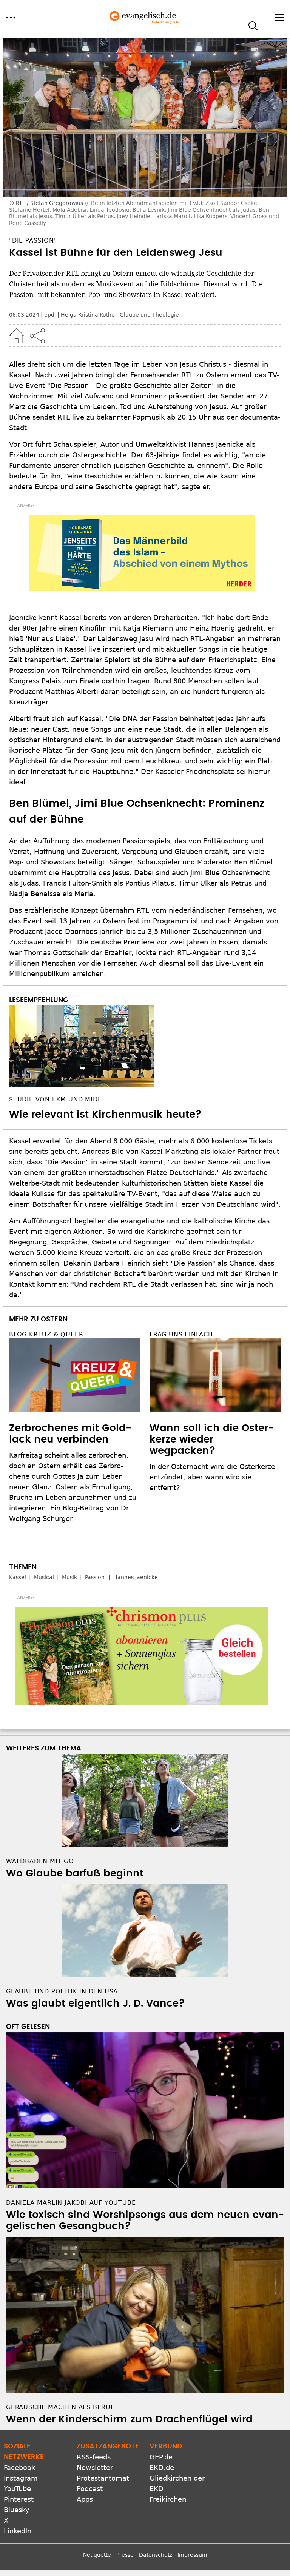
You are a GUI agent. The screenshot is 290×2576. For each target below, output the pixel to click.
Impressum (192, 2555)
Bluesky (17, 2510)
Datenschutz (156, 2555)
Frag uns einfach (181, 1334)
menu (11, 18)
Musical (44, 1577)
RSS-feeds (94, 2457)
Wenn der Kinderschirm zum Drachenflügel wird (129, 2419)
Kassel (18, 1577)
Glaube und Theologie (149, 315)
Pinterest (19, 2499)
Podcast (90, 2489)
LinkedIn (18, 2531)
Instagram (21, 2478)
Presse (125, 2555)
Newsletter (95, 2468)
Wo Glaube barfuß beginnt (75, 1873)
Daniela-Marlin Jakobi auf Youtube (71, 2203)
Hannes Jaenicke (136, 1577)
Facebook (19, 2468)
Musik (69, 1577)
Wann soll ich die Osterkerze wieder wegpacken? (212, 1439)
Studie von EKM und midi (54, 1099)
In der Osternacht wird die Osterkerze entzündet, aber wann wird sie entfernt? (212, 1477)
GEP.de (161, 2457)
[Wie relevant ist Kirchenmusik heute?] (145, 1046)
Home (17, 336)
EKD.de (162, 2468)
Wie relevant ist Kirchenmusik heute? (105, 1115)
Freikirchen (168, 2499)
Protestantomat (103, 2478)
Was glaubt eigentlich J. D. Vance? (96, 2004)
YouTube (17, 2489)
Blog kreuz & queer (46, 1334)
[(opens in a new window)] (142, 553)
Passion (95, 1577)
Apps (85, 2499)
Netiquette (97, 2555)
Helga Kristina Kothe (88, 315)
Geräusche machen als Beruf (60, 2407)
